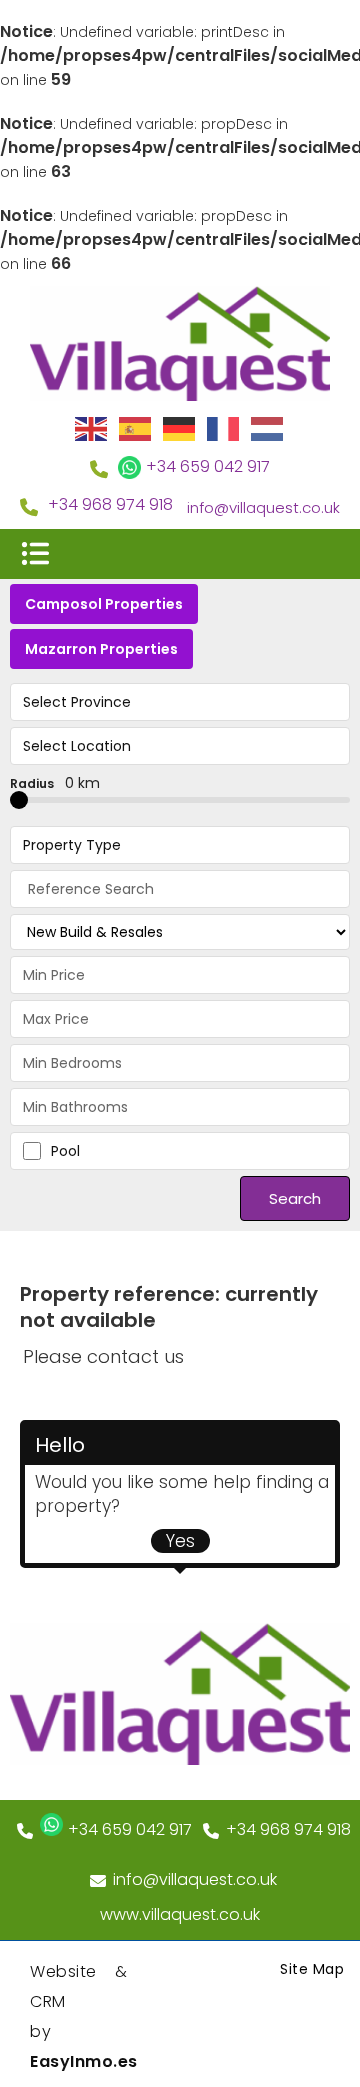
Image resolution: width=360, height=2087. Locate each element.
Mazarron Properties (101, 649)
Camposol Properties (104, 604)
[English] (92, 428)
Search (295, 1198)
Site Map (312, 1969)
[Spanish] (136, 428)
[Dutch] (268, 428)
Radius (55, 783)
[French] (224, 428)
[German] (180, 428)
